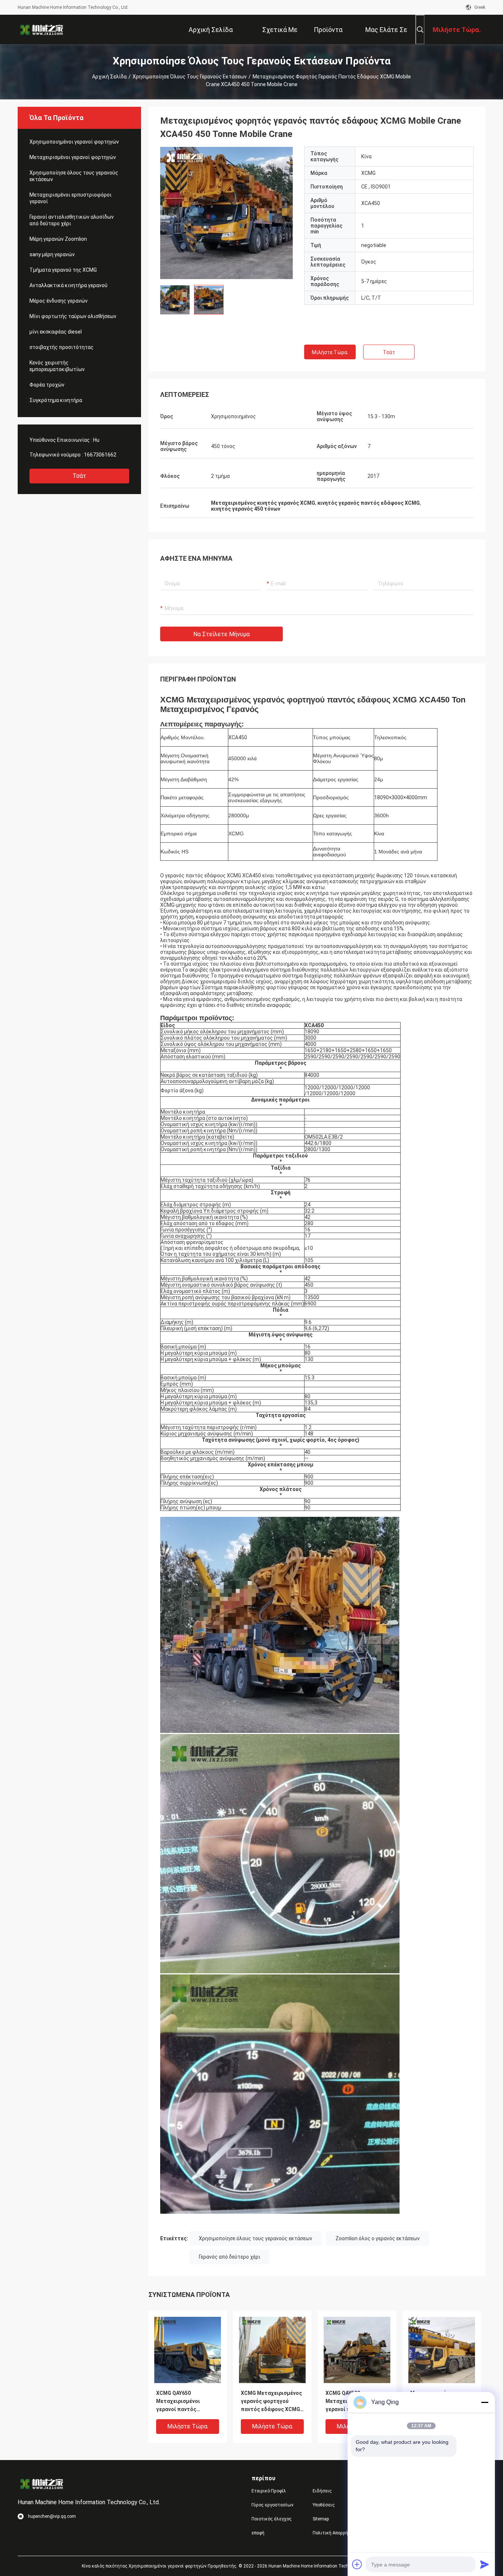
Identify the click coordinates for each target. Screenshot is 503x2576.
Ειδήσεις (322, 2491)
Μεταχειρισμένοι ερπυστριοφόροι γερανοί (71, 198)
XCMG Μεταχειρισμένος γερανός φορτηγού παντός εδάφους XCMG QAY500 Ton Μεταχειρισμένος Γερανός (271, 2402)
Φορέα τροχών (47, 385)
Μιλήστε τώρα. (330, 352)
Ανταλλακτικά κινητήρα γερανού (68, 285)
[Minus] (485, 2402)
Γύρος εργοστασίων (272, 2505)
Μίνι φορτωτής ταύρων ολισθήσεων (73, 316)
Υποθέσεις (324, 2505)
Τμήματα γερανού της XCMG (63, 270)
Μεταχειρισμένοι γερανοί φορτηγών (73, 157)
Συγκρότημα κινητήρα (56, 400)
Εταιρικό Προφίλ (269, 2491)
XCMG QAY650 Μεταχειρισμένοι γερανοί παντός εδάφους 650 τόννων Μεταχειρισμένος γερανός (182, 2402)
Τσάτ (79, 476)
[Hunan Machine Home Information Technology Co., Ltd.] (42, 29)
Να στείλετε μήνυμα (221, 634)
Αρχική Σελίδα (109, 77)
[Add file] (357, 2564)
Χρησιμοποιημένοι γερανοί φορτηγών (74, 142)
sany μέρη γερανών (52, 254)
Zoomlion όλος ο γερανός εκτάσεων (378, 2238)
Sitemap (321, 2519)
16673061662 (100, 455)
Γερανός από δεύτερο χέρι (230, 2257)
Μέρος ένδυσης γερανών (59, 301)
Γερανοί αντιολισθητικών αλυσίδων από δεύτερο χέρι (72, 220)
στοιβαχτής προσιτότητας (61, 347)
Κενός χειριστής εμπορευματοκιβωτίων (57, 366)
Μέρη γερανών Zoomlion (58, 239)
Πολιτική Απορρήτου (334, 2533)
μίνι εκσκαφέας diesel (56, 332)
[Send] (485, 2564)
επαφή (258, 2533)
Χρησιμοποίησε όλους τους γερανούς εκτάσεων (190, 77)
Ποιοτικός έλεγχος (272, 2519)
